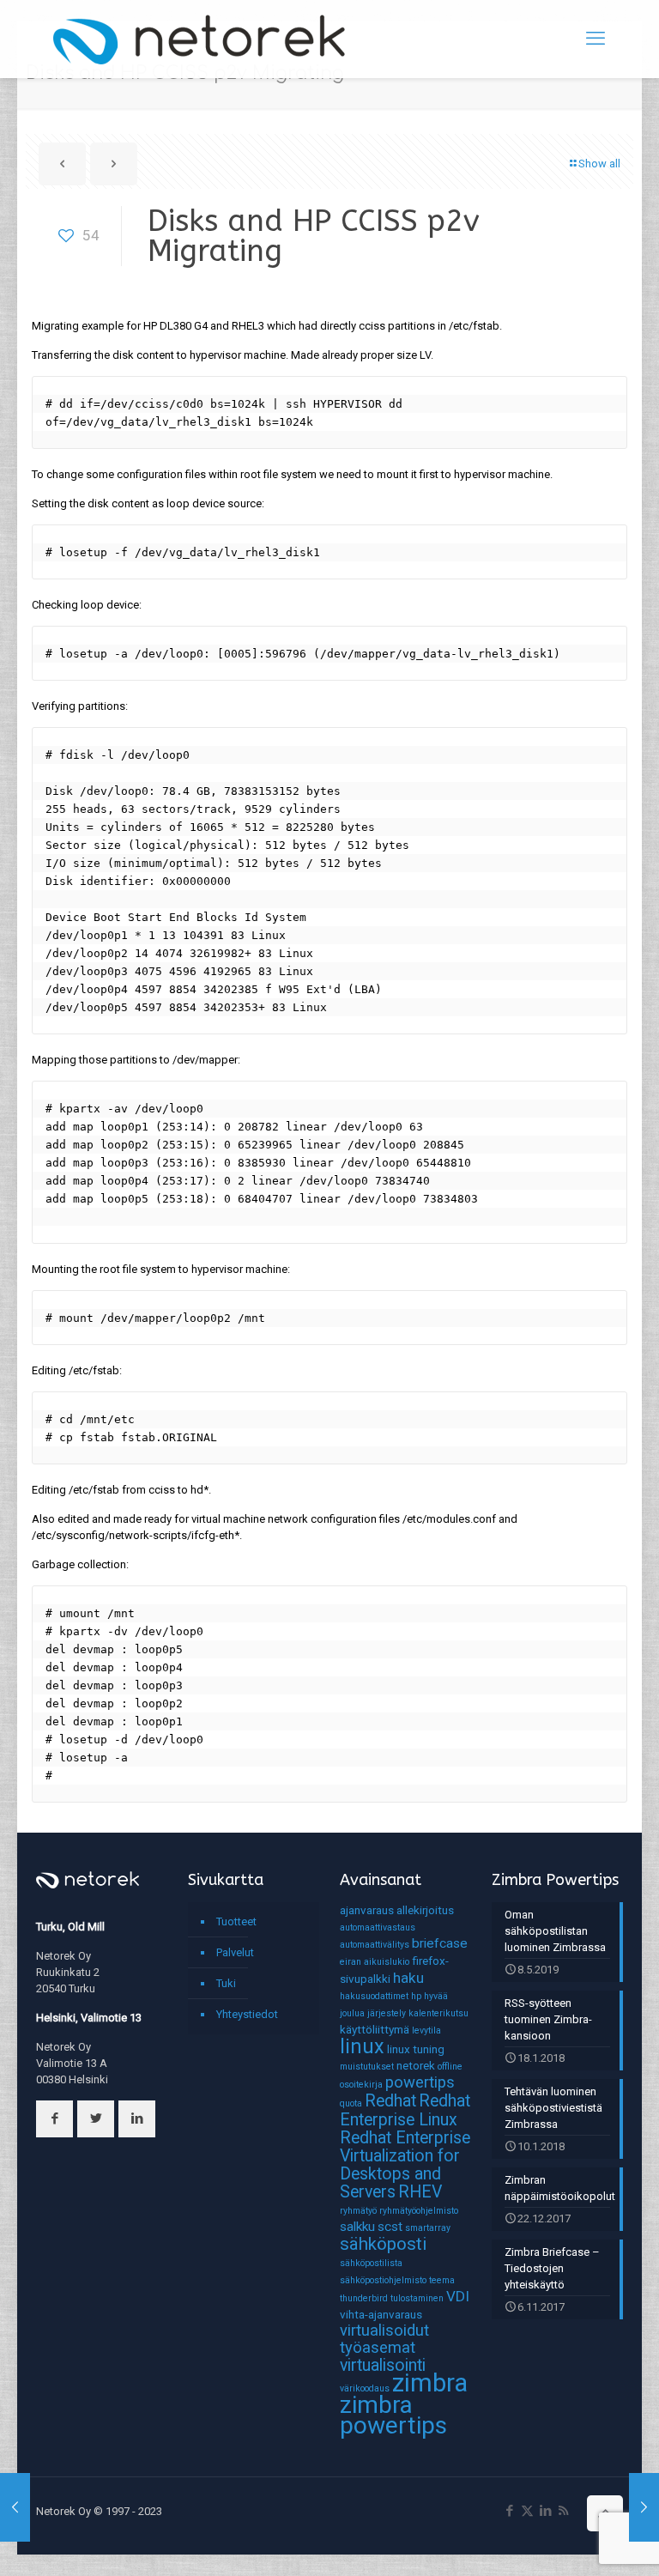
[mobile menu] (596, 39)
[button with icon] (54, 2119)
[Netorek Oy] (199, 39)
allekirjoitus (425, 1910)
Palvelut (235, 1952)
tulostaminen (417, 2298)
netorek (416, 2065)
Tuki (226, 1983)
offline (450, 2067)
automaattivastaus (378, 1927)
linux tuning (416, 2049)
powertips (420, 2082)
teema (442, 2280)
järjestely (387, 2013)
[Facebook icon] (509, 2511)
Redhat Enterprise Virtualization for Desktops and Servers (405, 2165)
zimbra (430, 2383)
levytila (426, 2030)
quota (351, 2103)
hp (416, 1996)
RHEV (420, 2192)
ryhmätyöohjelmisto (419, 2211)
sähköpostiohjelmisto (383, 2280)
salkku (357, 2227)
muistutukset (367, 2067)
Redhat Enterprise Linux (405, 2110)
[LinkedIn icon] (545, 2511)
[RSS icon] (563, 2511)
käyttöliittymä (375, 2029)
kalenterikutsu (438, 2013)
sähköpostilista (371, 2263)
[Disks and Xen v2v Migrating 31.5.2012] (15, 2507)
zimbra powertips (393, 2415)
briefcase (440, 1943)
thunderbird (364, 2298)
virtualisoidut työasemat (384, 2339)
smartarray (428, 2228)
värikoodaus (365, 2388)
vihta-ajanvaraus (381, 2314)
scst (390, 2227)
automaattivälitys (375, 1945)
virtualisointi (383, 2365)
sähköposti (383, 2244)
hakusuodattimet (374, 1996)
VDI (458, 2296)
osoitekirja (361, 2085)
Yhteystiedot (247, 2014)
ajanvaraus (367, 1910)
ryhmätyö (358, 2211)
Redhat (390, 2101)
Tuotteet (236, 1921)
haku (408, 1978)
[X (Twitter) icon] (527, 2511)
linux (362, 2046)
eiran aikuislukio (375, 1962)
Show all (599, 164)
